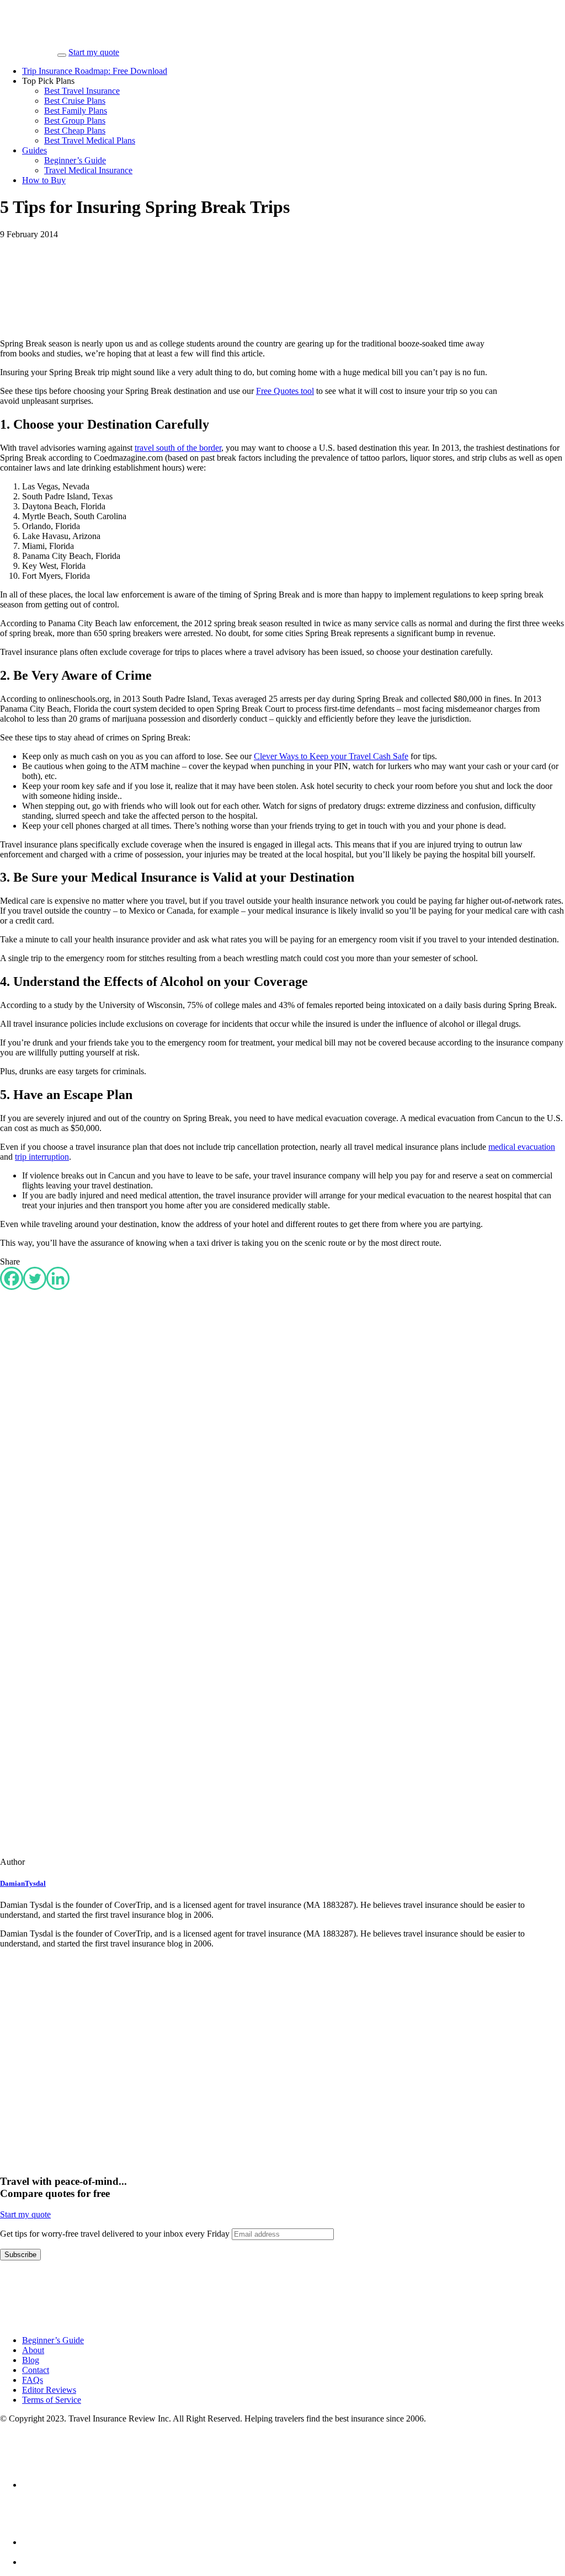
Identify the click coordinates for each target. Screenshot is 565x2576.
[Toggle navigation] (62, 55)
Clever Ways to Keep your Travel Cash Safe (331, 756)
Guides (34, 150)
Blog (31, 2360)
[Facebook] (12, 1278)
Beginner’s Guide (75, 160)
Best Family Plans (76, 111)
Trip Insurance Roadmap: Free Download (95, 71)
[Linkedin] (58, 1278)
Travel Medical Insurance (88, 170)
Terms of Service (52, 2400)
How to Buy (44, 180)
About (33, 2350)
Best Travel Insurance (82, 91)
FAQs (33, 2380)
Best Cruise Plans (75, 101)
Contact (36, 2370)
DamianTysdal (23, 1883)
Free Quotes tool (285, 391)
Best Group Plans (75, 121)
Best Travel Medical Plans (90, 140)
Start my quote (94, 52)
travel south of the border (178, 448)
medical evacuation (522, 1147)
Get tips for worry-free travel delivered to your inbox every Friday (116, 2234)
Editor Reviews (49, 2390)
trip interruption (42, 1157)
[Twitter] (35, 1278)
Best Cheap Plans (75, 130)
